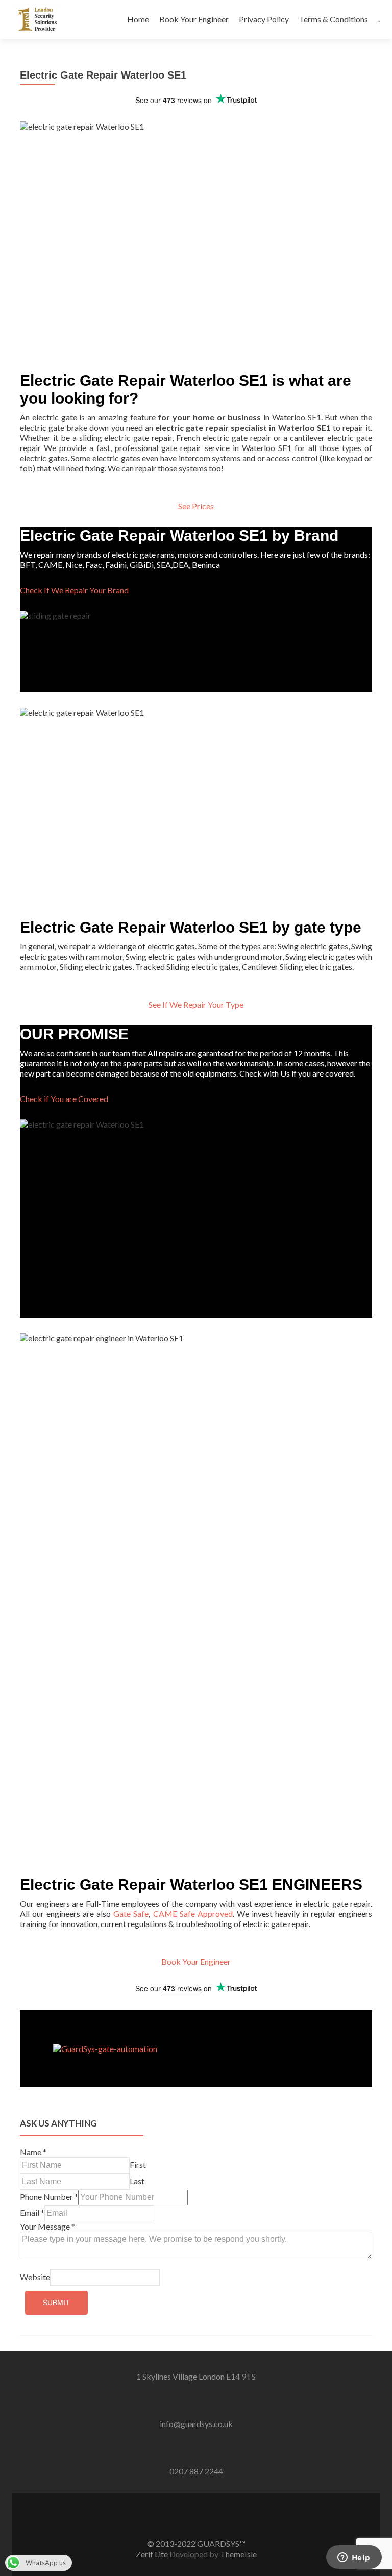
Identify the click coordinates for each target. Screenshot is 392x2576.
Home (138, 19)
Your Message (47, 2226)
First (138, 2165)
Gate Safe (131, 1914)
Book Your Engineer (194, 19)
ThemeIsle (238, 2554)
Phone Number (49, 2197)
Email (32, 2212)
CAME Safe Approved (193, 1914)
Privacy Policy (264, 19)
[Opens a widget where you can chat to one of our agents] (354, 2558)
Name (33, 2152)
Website (35, 2277)
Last (137, 2181)
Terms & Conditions (334, 19)
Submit (56, 2303)
